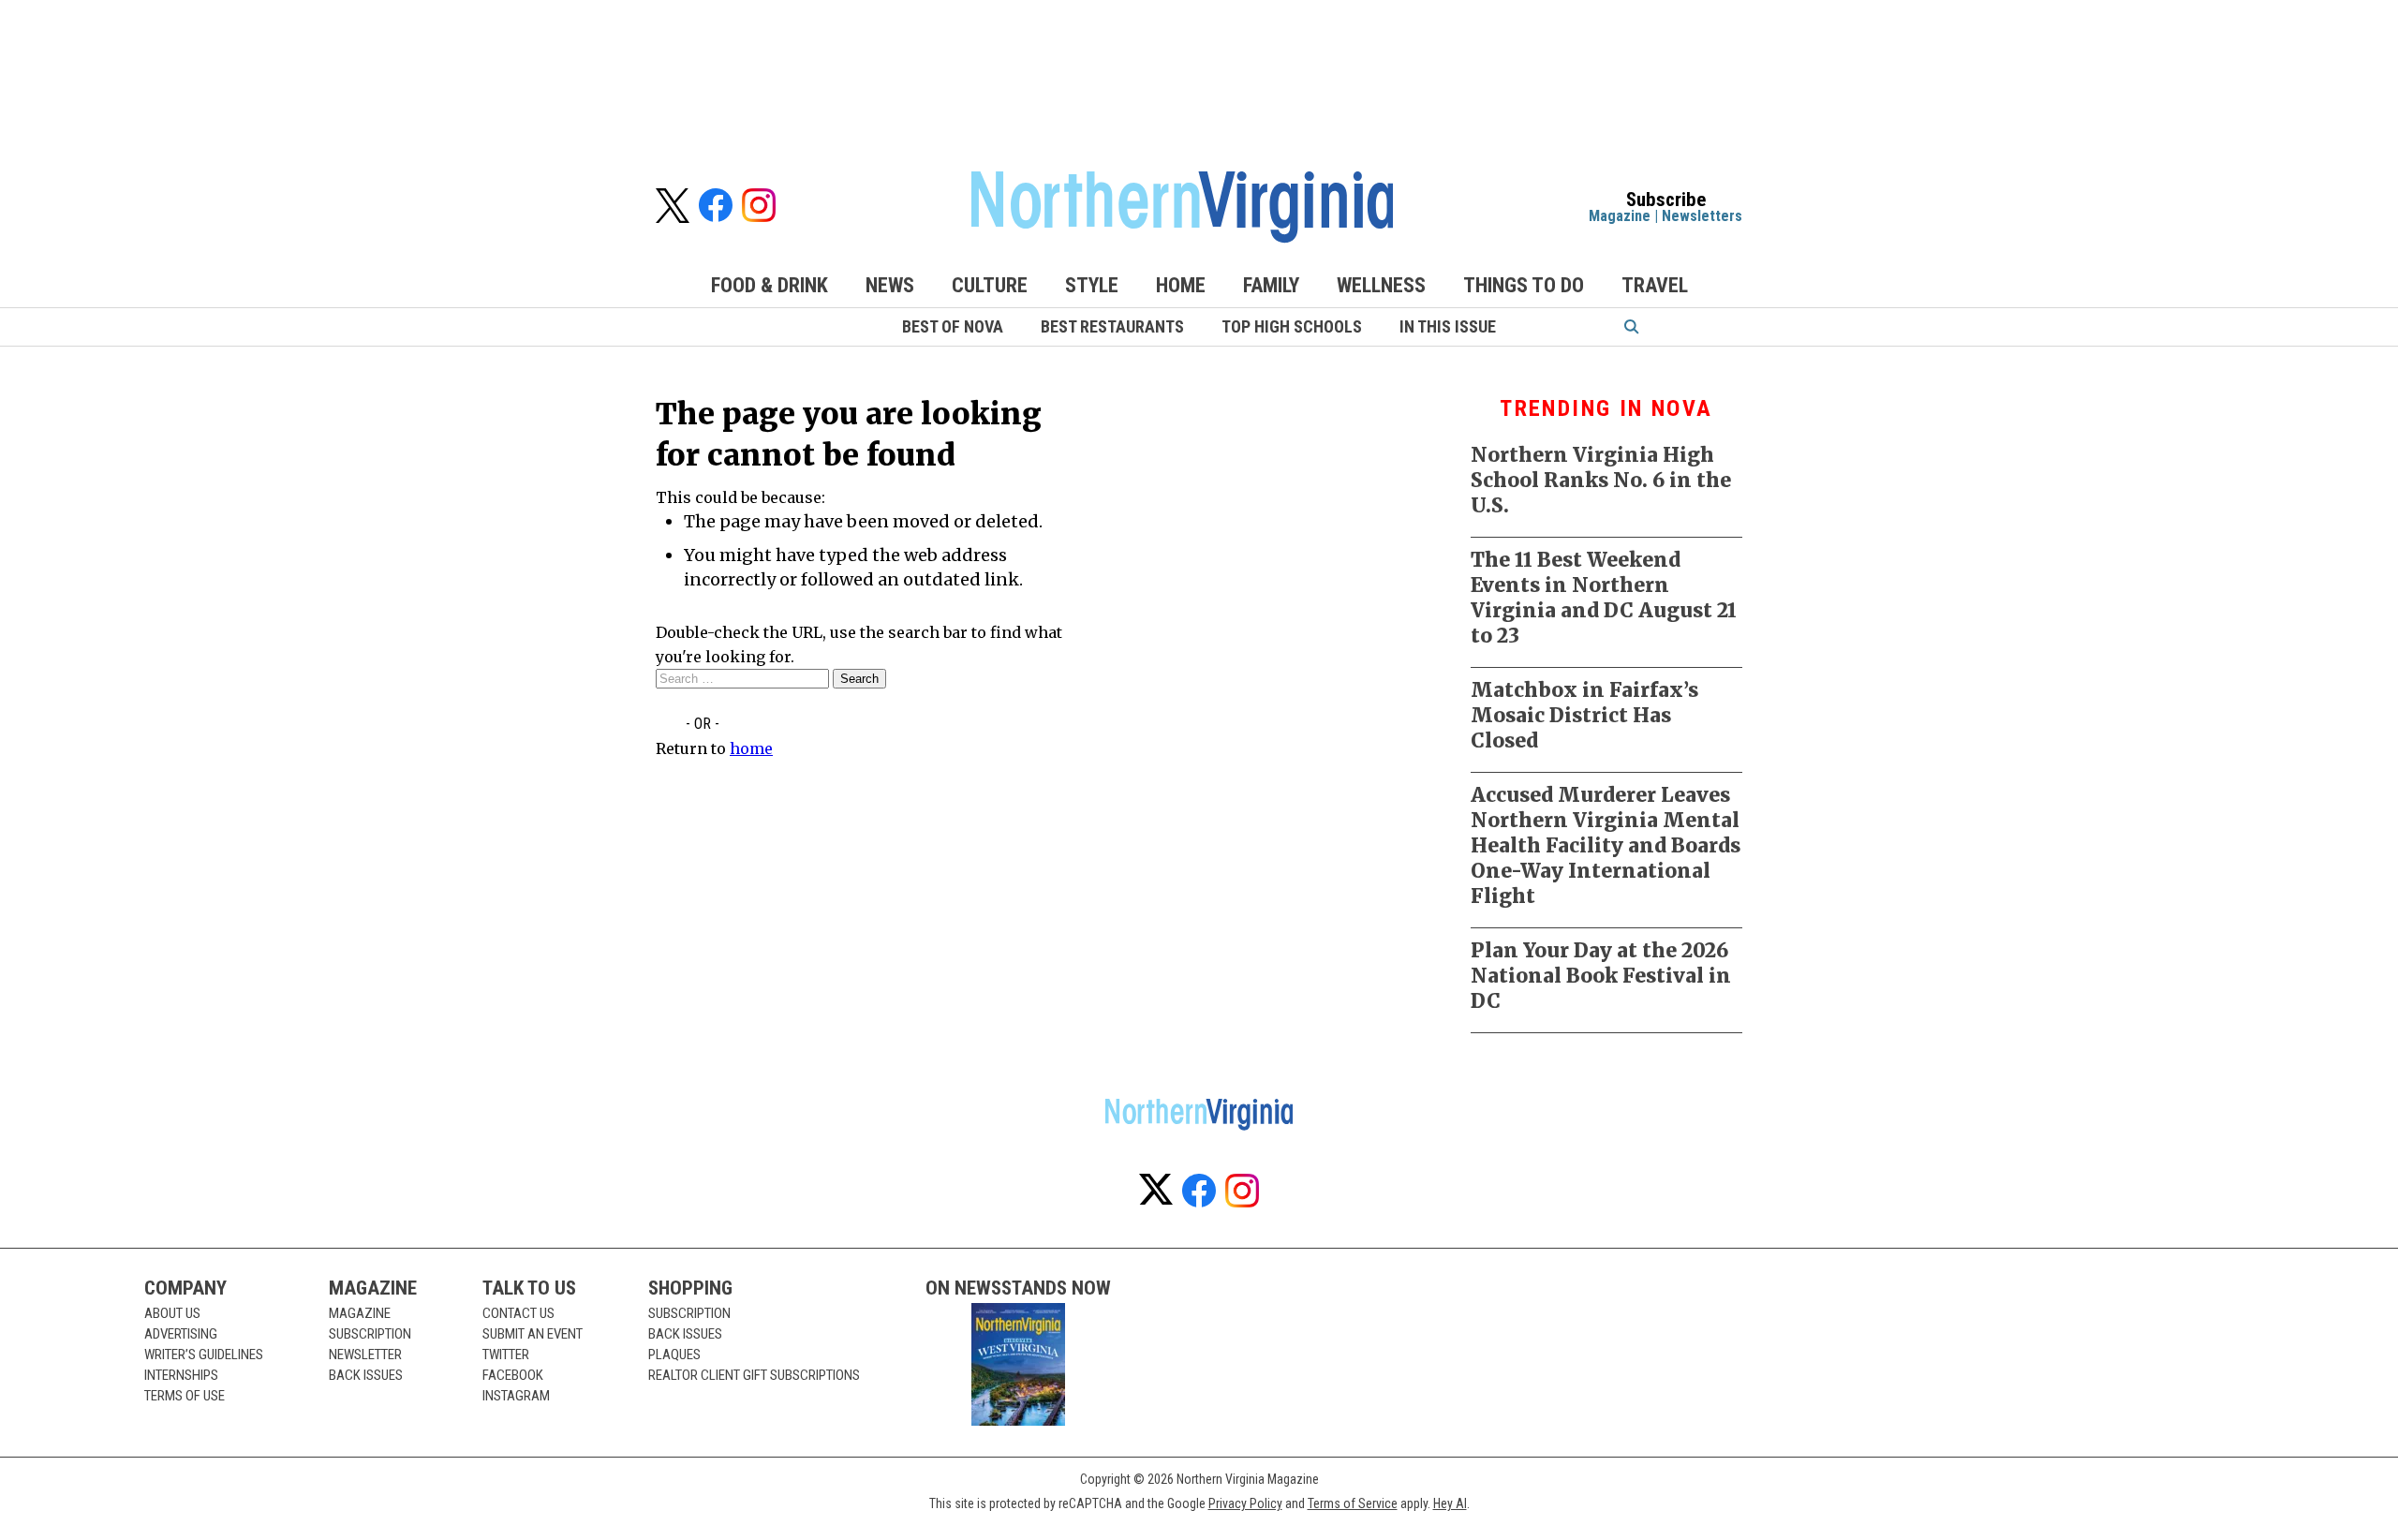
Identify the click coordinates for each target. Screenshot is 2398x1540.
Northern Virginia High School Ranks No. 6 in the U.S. (1601, 480)
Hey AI (1450, 1503)
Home (1181, 285)
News (890, 285)
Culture (990, 285)
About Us (172, 1313)
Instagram (516, 1396)
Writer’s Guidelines (204, 1355)
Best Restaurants (1112, 326)
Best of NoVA (953, 326)
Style (1092, 285)
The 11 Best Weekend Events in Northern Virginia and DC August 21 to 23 (1604, 598)
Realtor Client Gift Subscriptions (754, 1375)
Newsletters (1702, 216)
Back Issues (366, 1375)
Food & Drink (770, 285)
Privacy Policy (1245, 1503)
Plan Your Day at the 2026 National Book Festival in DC (1601, 976)
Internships (181, 1375)
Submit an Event (533, 1334)
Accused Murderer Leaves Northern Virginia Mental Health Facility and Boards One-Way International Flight (1606, 845)
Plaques (674, 1355)
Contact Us (518, 1313)
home (751, 748)
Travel (1655, 285)
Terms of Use (185, 1396)
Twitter (506, 1355)
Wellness (1381, 285)
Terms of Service (1353, 1503)
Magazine (1620, 216)
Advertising (181, 1334)
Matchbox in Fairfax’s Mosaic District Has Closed (1584, 715)
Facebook (513, 1375)
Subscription (370, 1334)
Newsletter (365, 1355)
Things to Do (1524, 285)
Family (1271, 285)
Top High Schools (1292, 326)
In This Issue (1448, 326)
